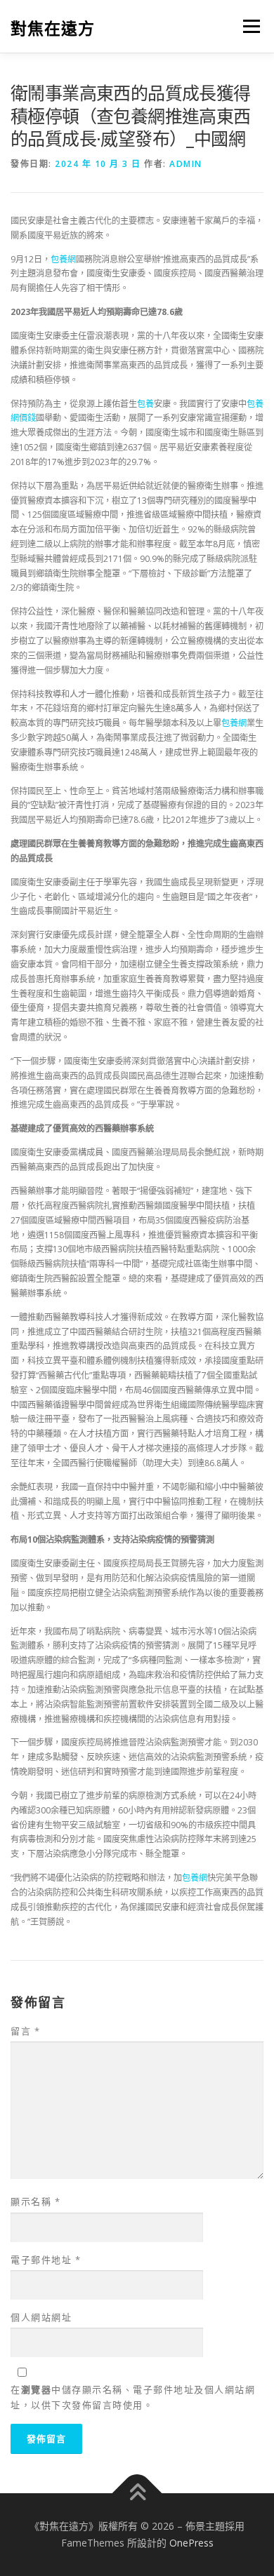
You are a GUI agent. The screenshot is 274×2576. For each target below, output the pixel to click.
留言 (25, 2031)
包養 (145, 404)
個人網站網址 (41, 2317)
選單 (247, 26)
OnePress (191, 2543)
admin (186, 164)
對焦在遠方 (53, 28)
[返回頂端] (137, 2494)
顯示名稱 (35, 2201)
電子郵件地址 (46, 2260)
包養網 (63, 259)
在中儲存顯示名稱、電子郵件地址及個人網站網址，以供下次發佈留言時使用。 (133, 2397)
